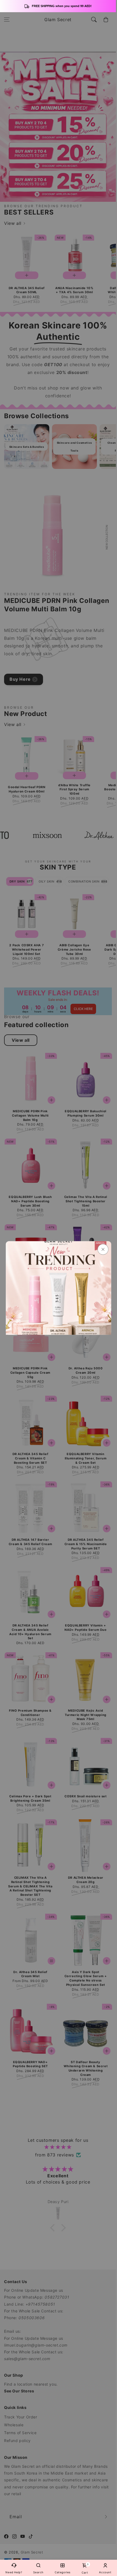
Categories (63, 2572)
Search (38, 2572)
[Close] (103, 1249)
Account (105, 2572)
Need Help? (14, 2572)
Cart (85, 2569)
